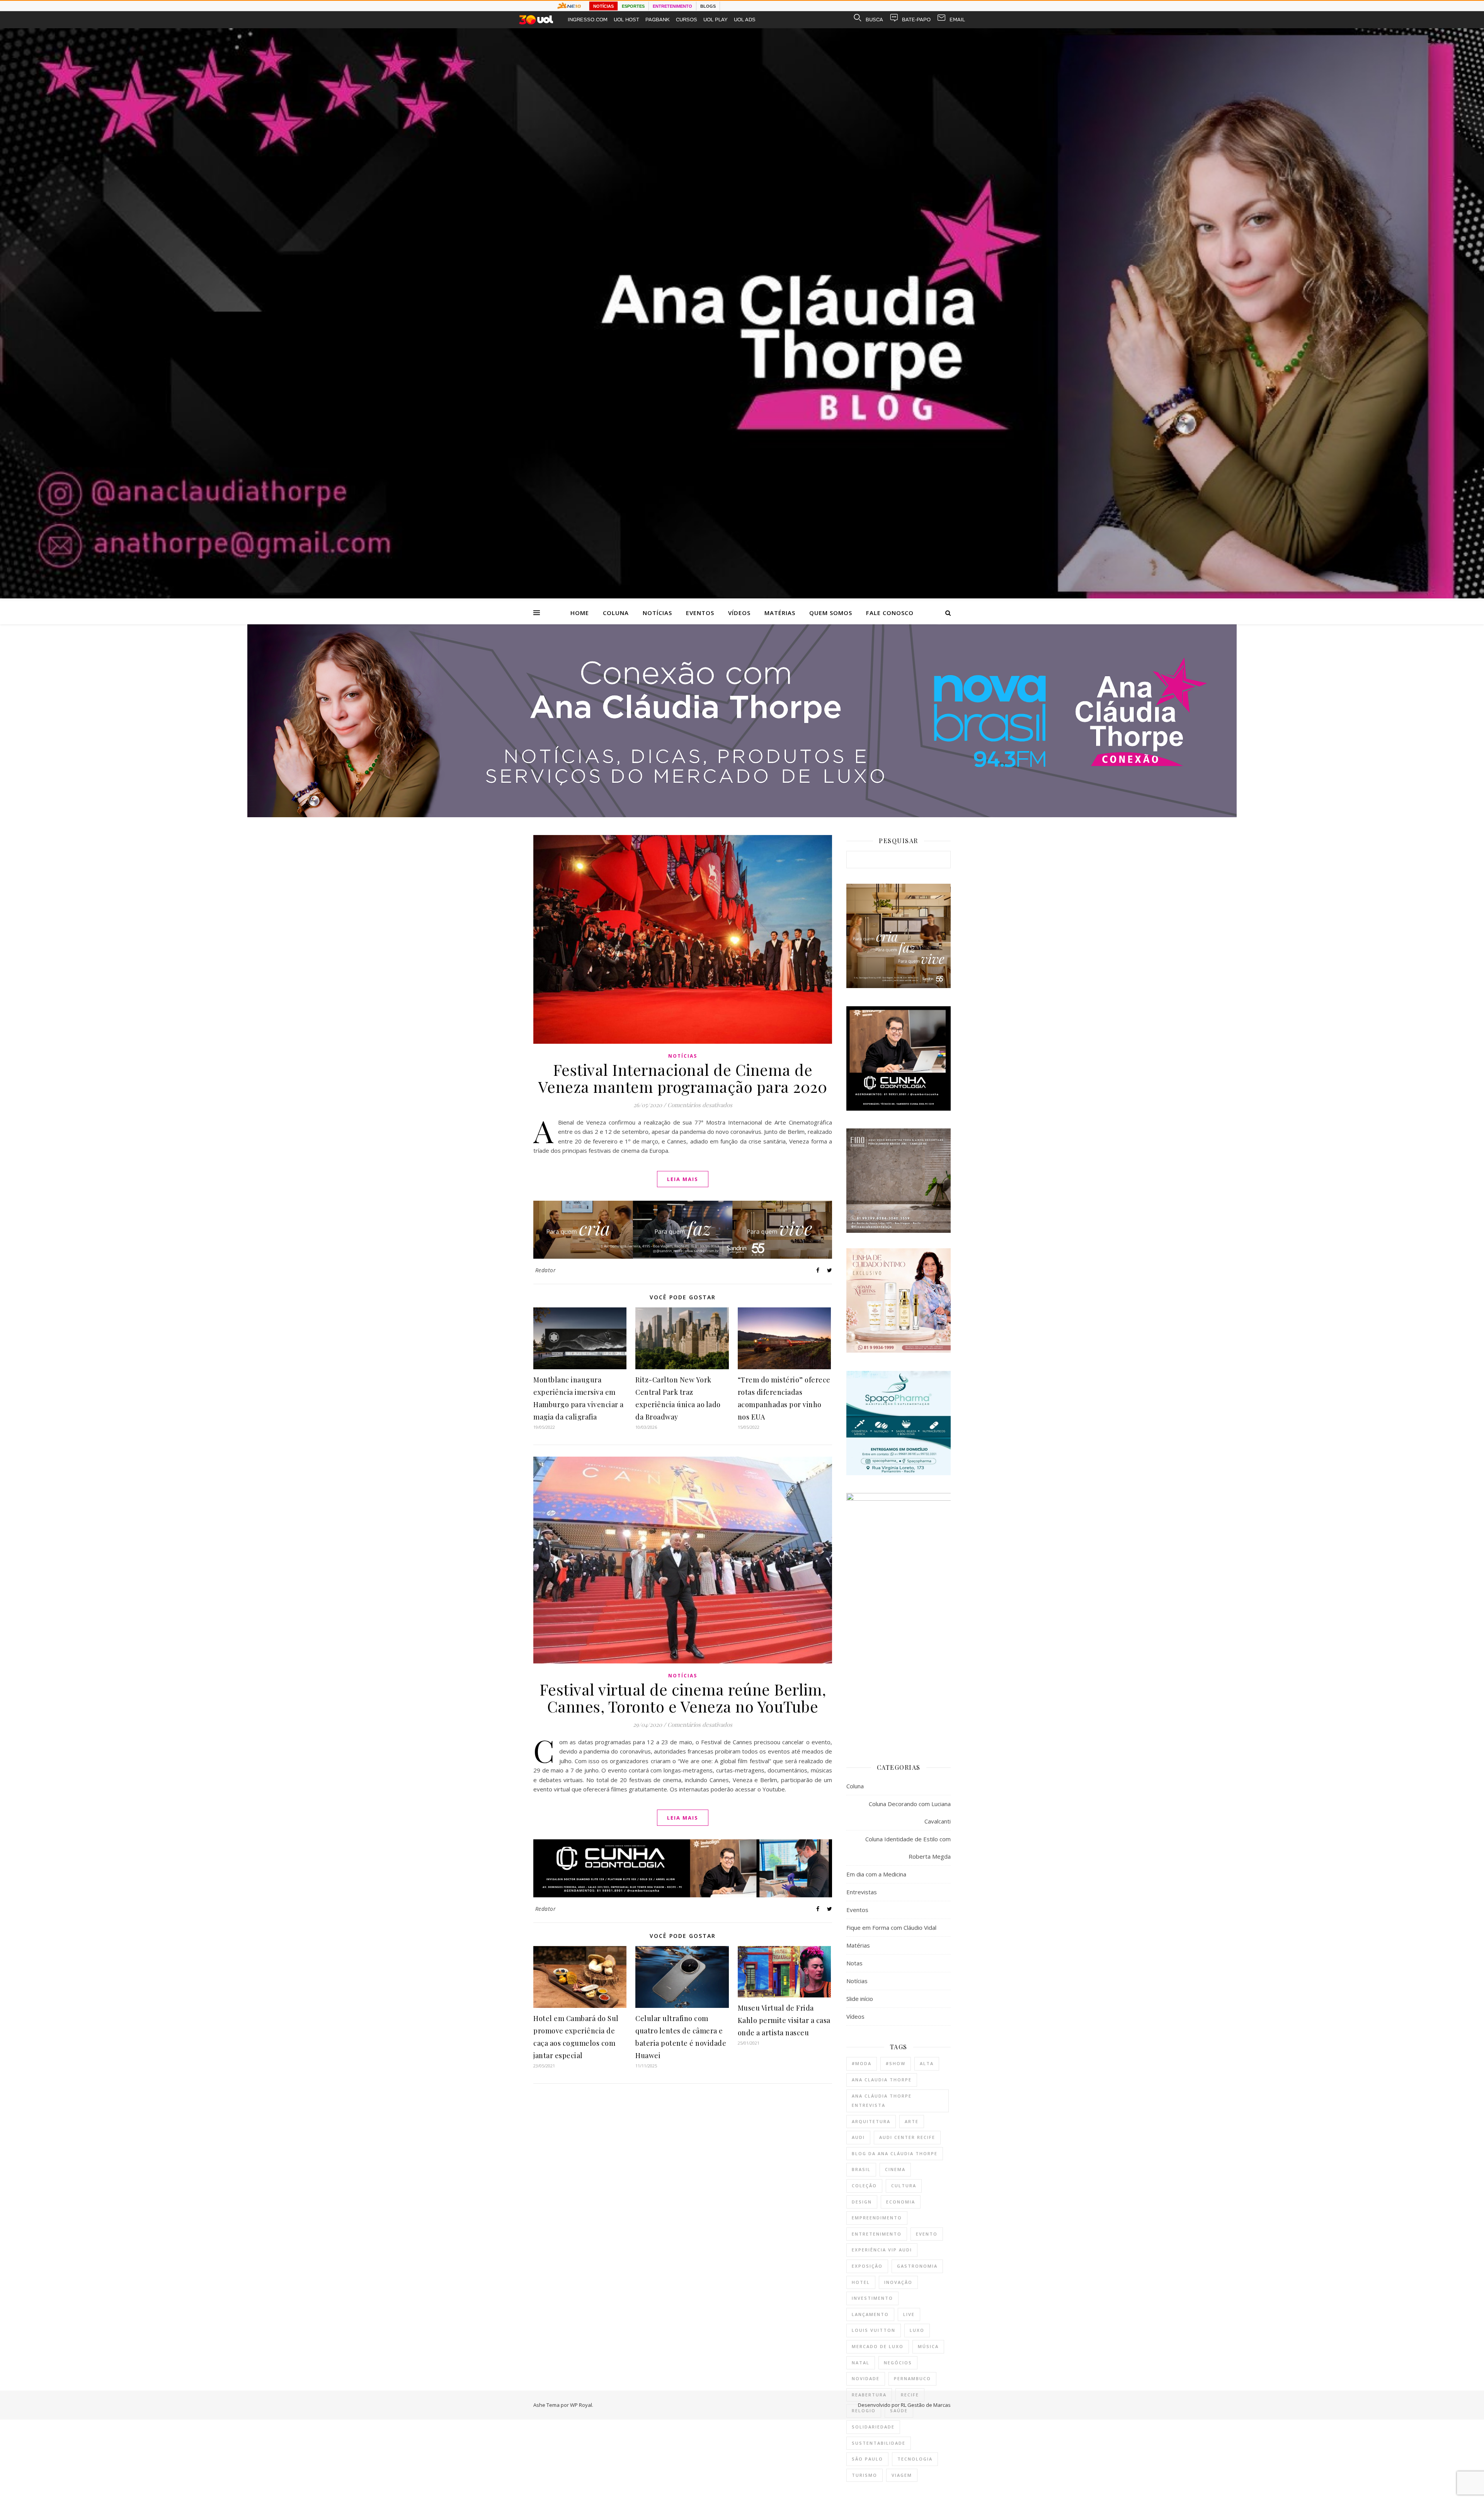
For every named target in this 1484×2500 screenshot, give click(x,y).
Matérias (780, 613)
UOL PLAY (716, 20)
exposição (867, 2266)
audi (858, 2137)
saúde (899, 2411)
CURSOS (687, 20)
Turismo (865, 2475)
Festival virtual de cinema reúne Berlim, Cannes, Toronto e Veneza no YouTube (683, 1698)
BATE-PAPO (916, 20)
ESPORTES (633, 6)
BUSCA (874, 20)
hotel (861, 2282)
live (909, 2314)
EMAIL (957, 20)
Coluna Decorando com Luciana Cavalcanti (910, 1812)
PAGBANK (658, 20)
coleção (864, 2186)
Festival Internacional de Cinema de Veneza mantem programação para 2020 (683, 1078)
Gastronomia (917, 2266)
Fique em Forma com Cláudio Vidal (891, 1927)
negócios (898, 2363)
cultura (904, 2186)
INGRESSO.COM (588, 20)
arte (912, 2121)
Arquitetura (871, 2121)
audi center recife (907, 2137)
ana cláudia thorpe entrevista (882, 2101)
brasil (861, 2169)
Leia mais (683, 1179)
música (928, 2346)
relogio (864, 2411)
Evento (927, 2234)
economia (901, 2202)
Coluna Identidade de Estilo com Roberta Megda (908, 1848)
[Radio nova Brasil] (742, 815)
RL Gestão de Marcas (926, 2405)
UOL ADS (745, 20)
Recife (910, 2395)
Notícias (657, 613)
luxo (917, 2330)
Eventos (700, 613)
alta (927, 2063)
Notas (854, 1963)
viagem (902, 2475)
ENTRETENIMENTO (672, 6)
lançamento (870, 2314)
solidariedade (873, 2427)
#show (896, 2063)
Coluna (616, 613)
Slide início (860, 1999)
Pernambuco (912, 2378)
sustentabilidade (879, 2443)
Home (580, 613)
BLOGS (708, 6)
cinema (895, 2169)
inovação (898, 2282)
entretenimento (877, 2234)
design (862, 2202)
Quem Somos (831, 613)
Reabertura (869, 2395)
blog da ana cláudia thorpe (895, 2153)
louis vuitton (874, 2330)
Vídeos (739, 613)
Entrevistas (862, 1892)
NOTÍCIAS (603, 6)
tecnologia (915, 2459)
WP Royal (581, 2405)
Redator (546, 1270)
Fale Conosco (890, 613)
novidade (866, 2378)
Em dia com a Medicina (876, 1874)
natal (861, 2363)
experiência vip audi (882, 2250)
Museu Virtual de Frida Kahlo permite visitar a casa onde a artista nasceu (784, 2020)
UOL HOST (626, 20)
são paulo (867, 2459)
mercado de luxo (878, 2346)
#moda (862, 2063)
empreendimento (877, 2218)
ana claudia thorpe (882, 2080)
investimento (872, 2298)
